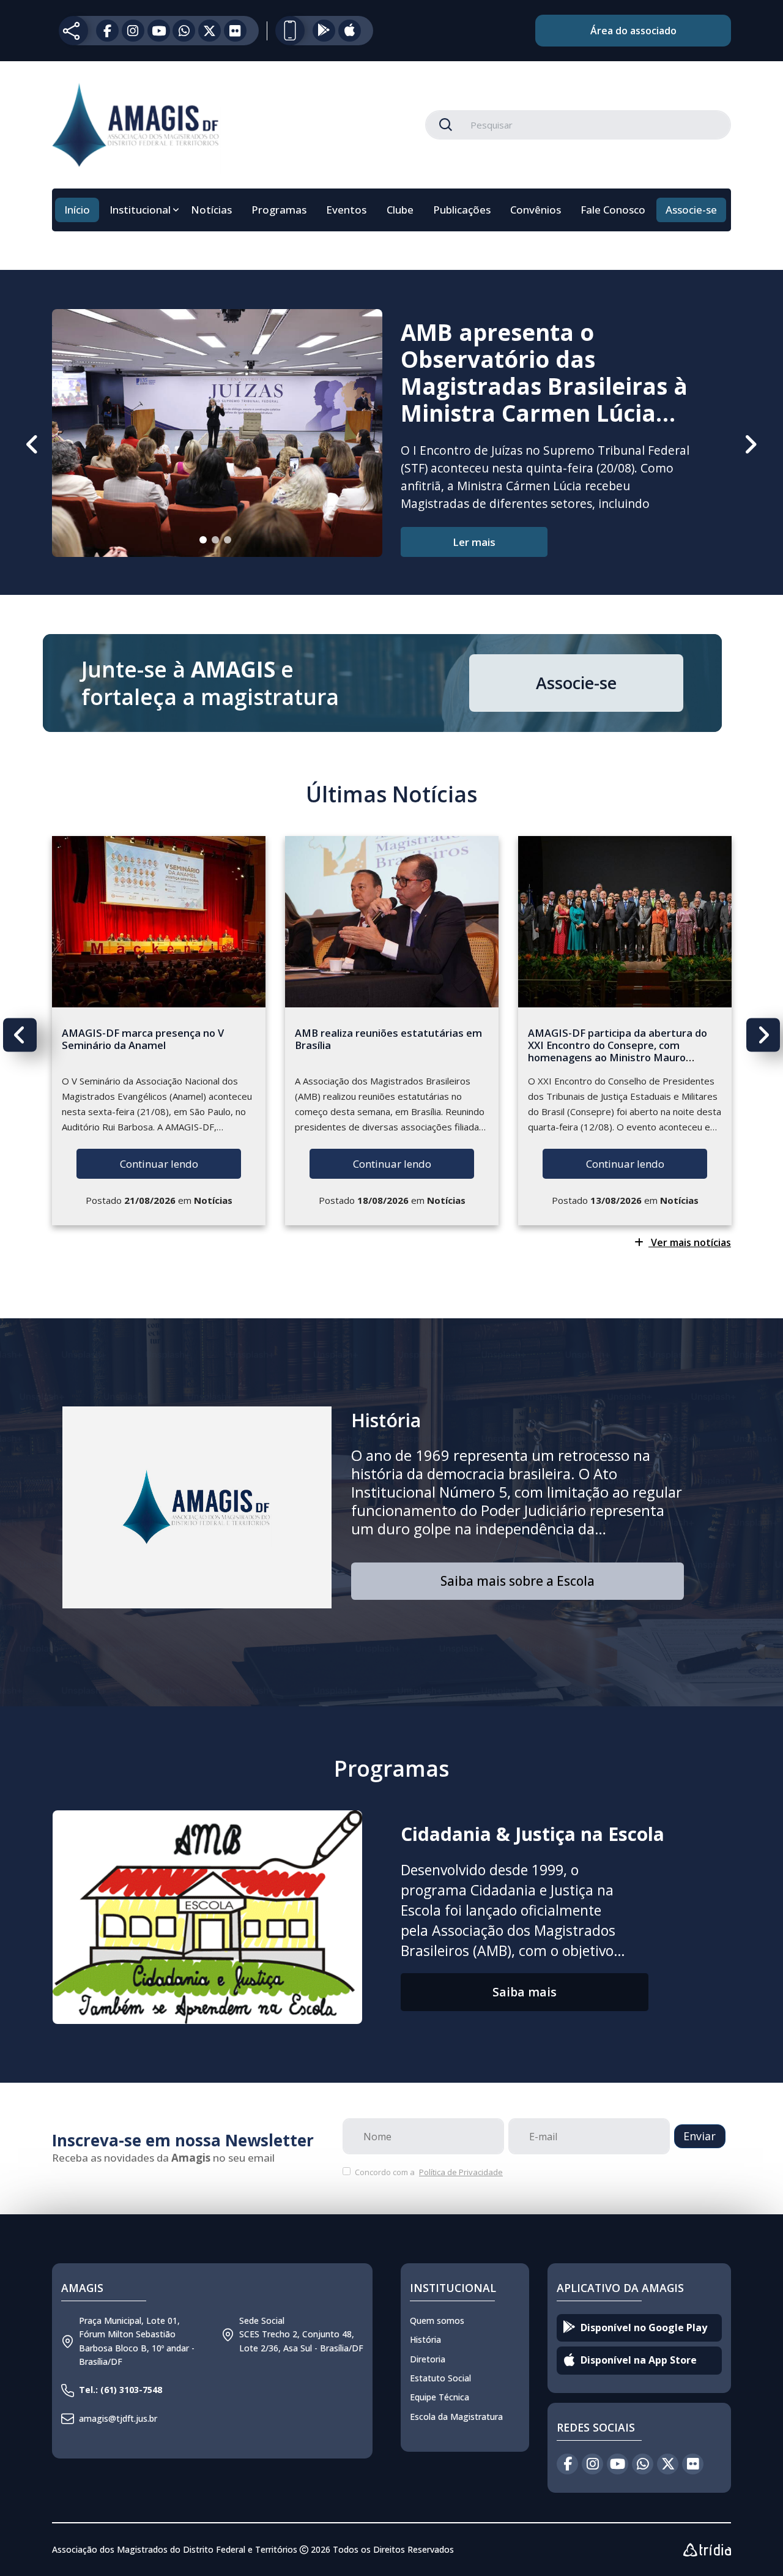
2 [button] (221, 545)
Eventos (346, 210)
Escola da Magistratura (456, 2417)
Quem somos (437, 2320)
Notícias (211, 210)
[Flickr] (235, 31)
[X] (210, 31)
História (386, 1420)
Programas (279, 210)
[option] (391, 438)
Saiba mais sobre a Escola (518, 1581)
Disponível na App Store (639, 2360)
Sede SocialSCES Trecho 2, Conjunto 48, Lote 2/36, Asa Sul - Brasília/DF (301, 2334)
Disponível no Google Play (644, 2328)
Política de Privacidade (461, 2172)
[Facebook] (107, 31)
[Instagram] (133, 31)
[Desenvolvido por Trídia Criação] (707, 2550)
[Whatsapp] (184, 31)
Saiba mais (525, 1992)
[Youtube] (159, 31)
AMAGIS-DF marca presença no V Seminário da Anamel (143, 1039)
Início (77, 210)
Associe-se (691, 210)
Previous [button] (33, 444)
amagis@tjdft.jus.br (118, 2418)
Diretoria (428, 2359)
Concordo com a (428, 2172)
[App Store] (350, 31)
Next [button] (750, 444)
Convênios (536, 210)
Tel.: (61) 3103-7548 (121, 2390)
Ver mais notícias (690, 1242)
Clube (400, 210)
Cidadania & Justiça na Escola (533, 1834)
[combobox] (578, 125)
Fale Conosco (613, 210)
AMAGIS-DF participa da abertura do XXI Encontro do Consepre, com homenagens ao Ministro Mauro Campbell (618, 1051)
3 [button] (233, 545)
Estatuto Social (440, 2378)
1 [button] (209, 545)
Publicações (462, 210)
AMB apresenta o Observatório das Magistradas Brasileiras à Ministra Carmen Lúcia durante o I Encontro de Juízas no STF (544, 400)
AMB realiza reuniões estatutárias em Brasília (388, 1039)
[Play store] (324, 31)
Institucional (140, 210)
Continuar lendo (159, 1164)
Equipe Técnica (440, 2397)
